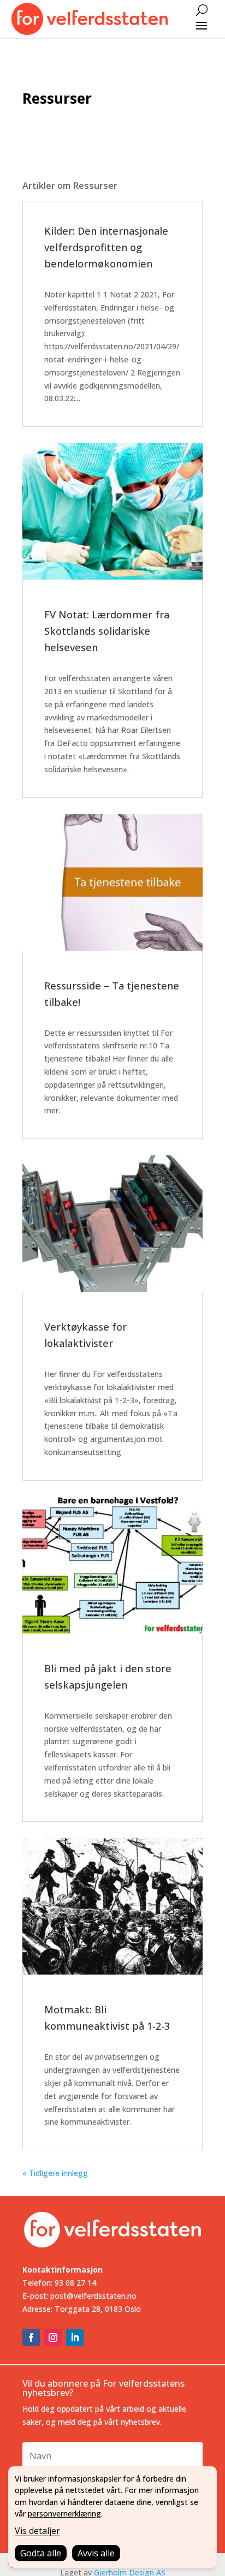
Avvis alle (96, 2553)
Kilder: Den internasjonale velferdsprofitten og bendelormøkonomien (106, 247)
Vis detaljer (37, 2531)
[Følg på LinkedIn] (75, 2338)
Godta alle (41, 2553)
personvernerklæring (64, 2514)
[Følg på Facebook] (31, 2338)
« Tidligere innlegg (55, 2173)
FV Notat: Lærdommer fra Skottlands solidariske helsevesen (107, 631)
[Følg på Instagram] (53, 2338)
